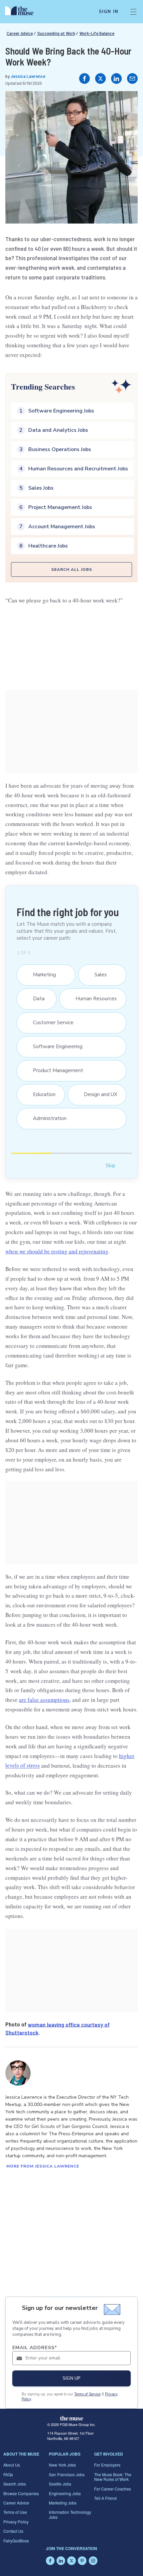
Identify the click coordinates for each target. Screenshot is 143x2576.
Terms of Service (87, 2394)
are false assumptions (44, 1700)
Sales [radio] (97, 975)
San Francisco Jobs (67, 2474)
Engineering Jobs (65, 2493)
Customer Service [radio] (50, 1023)
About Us (12, 2465)
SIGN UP (71, 2378)
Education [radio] (41, 1094)
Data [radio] (35, 999)
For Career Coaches (113, 2489)
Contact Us (13, 2531)
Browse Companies (21, 2493)
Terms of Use (15, 2512)
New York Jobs (62, 2465)
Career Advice (20, 33)
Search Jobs (15, 2484)
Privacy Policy (16, 2522)
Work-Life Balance (97, 33)
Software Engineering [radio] (54, 1046)
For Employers (107, 2465)
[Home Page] (23, 12)
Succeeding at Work (56, 33)
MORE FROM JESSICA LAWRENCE (43, 2166)
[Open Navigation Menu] (133, 12)
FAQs (8, 2474)
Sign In (109, 12)
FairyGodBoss (16, 2541)
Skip (110, 1165)
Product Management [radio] (55, 1070)
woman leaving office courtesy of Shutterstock (58, 2028)
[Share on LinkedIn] (116, 79)
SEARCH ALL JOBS (72, 569)
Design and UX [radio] (97, 1094)
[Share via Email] (132, 79)
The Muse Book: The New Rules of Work (113, 2477)
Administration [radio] (46, 1118)
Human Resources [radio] (93, 999)
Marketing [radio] (41, 975)
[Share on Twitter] (100, 79)
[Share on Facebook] (84, 79)
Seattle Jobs (60, 2484)
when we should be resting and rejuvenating (57, 1251)
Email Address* (35, 2348)
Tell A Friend (105, 2498)
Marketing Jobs (63, 2503)
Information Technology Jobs (70, 2514)
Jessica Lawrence (28, 76)
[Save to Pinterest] (126, 103)
